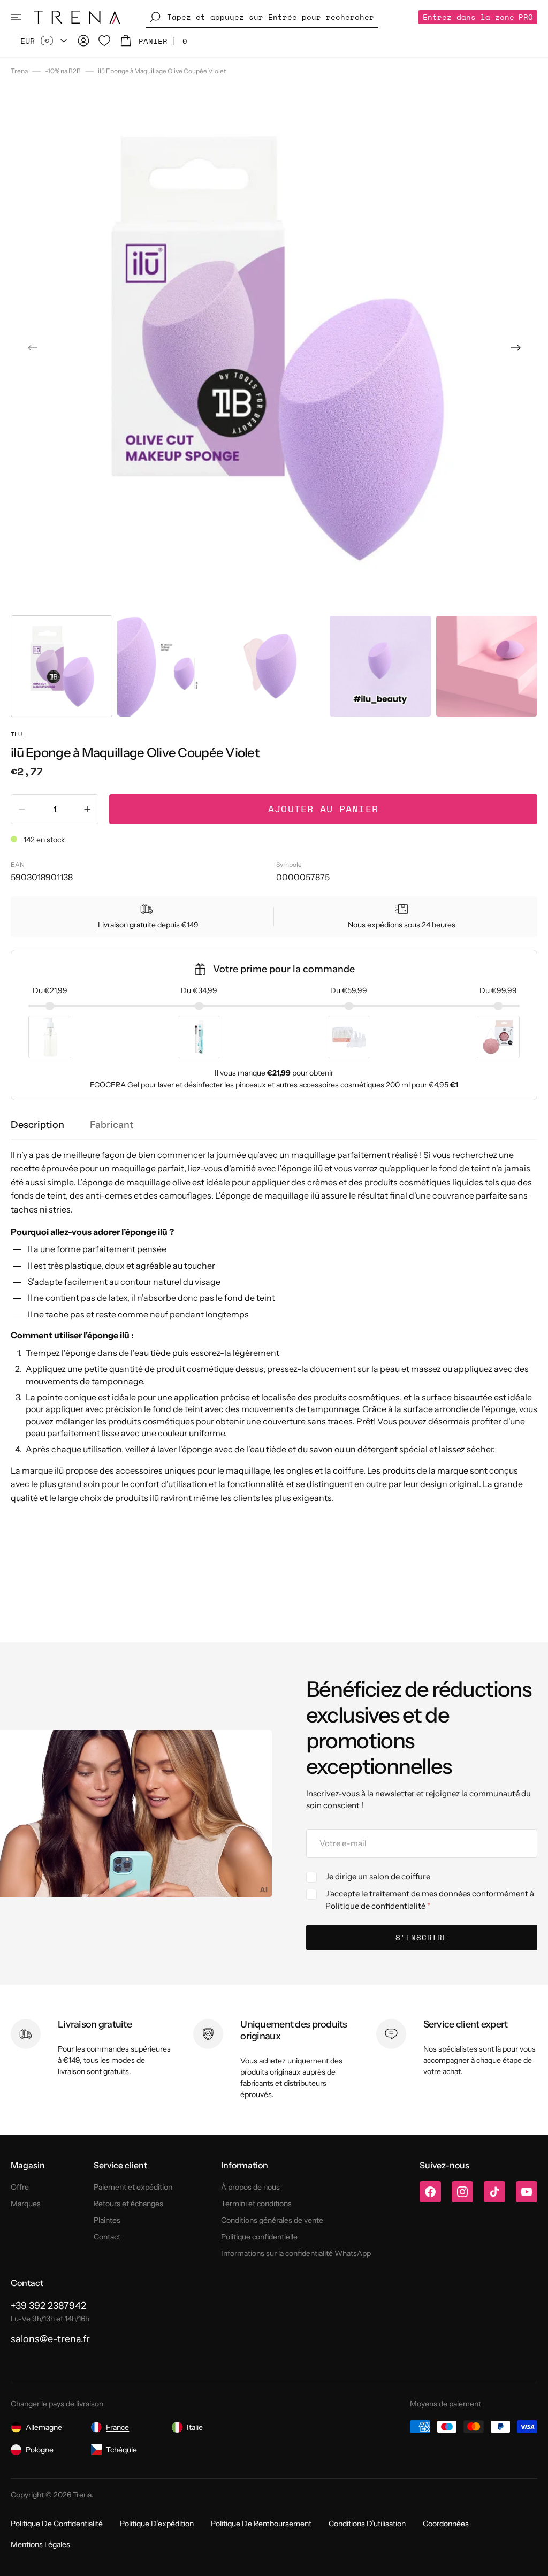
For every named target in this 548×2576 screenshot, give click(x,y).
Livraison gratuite (127, 925)
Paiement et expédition (133, 2187)
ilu (16, 734)
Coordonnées (446, 2524)
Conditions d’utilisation (367, 2524)
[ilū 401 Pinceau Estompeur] (199, 1037)
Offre (20, 2187)
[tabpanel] (274, 1327)
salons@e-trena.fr (50, 2339)
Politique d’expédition (157, 2524)
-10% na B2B (63, 71)
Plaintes (107, 2220)
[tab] (37, 1125)
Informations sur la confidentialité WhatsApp (296, 2253)
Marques (26, 2204)
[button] (16, 17)
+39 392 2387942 (48, 2306)
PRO (478, 17)
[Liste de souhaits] (104, 41)
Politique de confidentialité (375, 1906)
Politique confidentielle (259, 2237)
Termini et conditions (256, 2204)
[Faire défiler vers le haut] (532, 2560)
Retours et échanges (128, 2204)
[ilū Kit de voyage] (349, 1037)
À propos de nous (250, 2187)
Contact (107, 2237)
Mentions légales (40, 2544)
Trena (19, 71)
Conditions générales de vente (272, 2220)
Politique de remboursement (261, 2524)
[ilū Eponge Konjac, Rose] (498, 1037)
